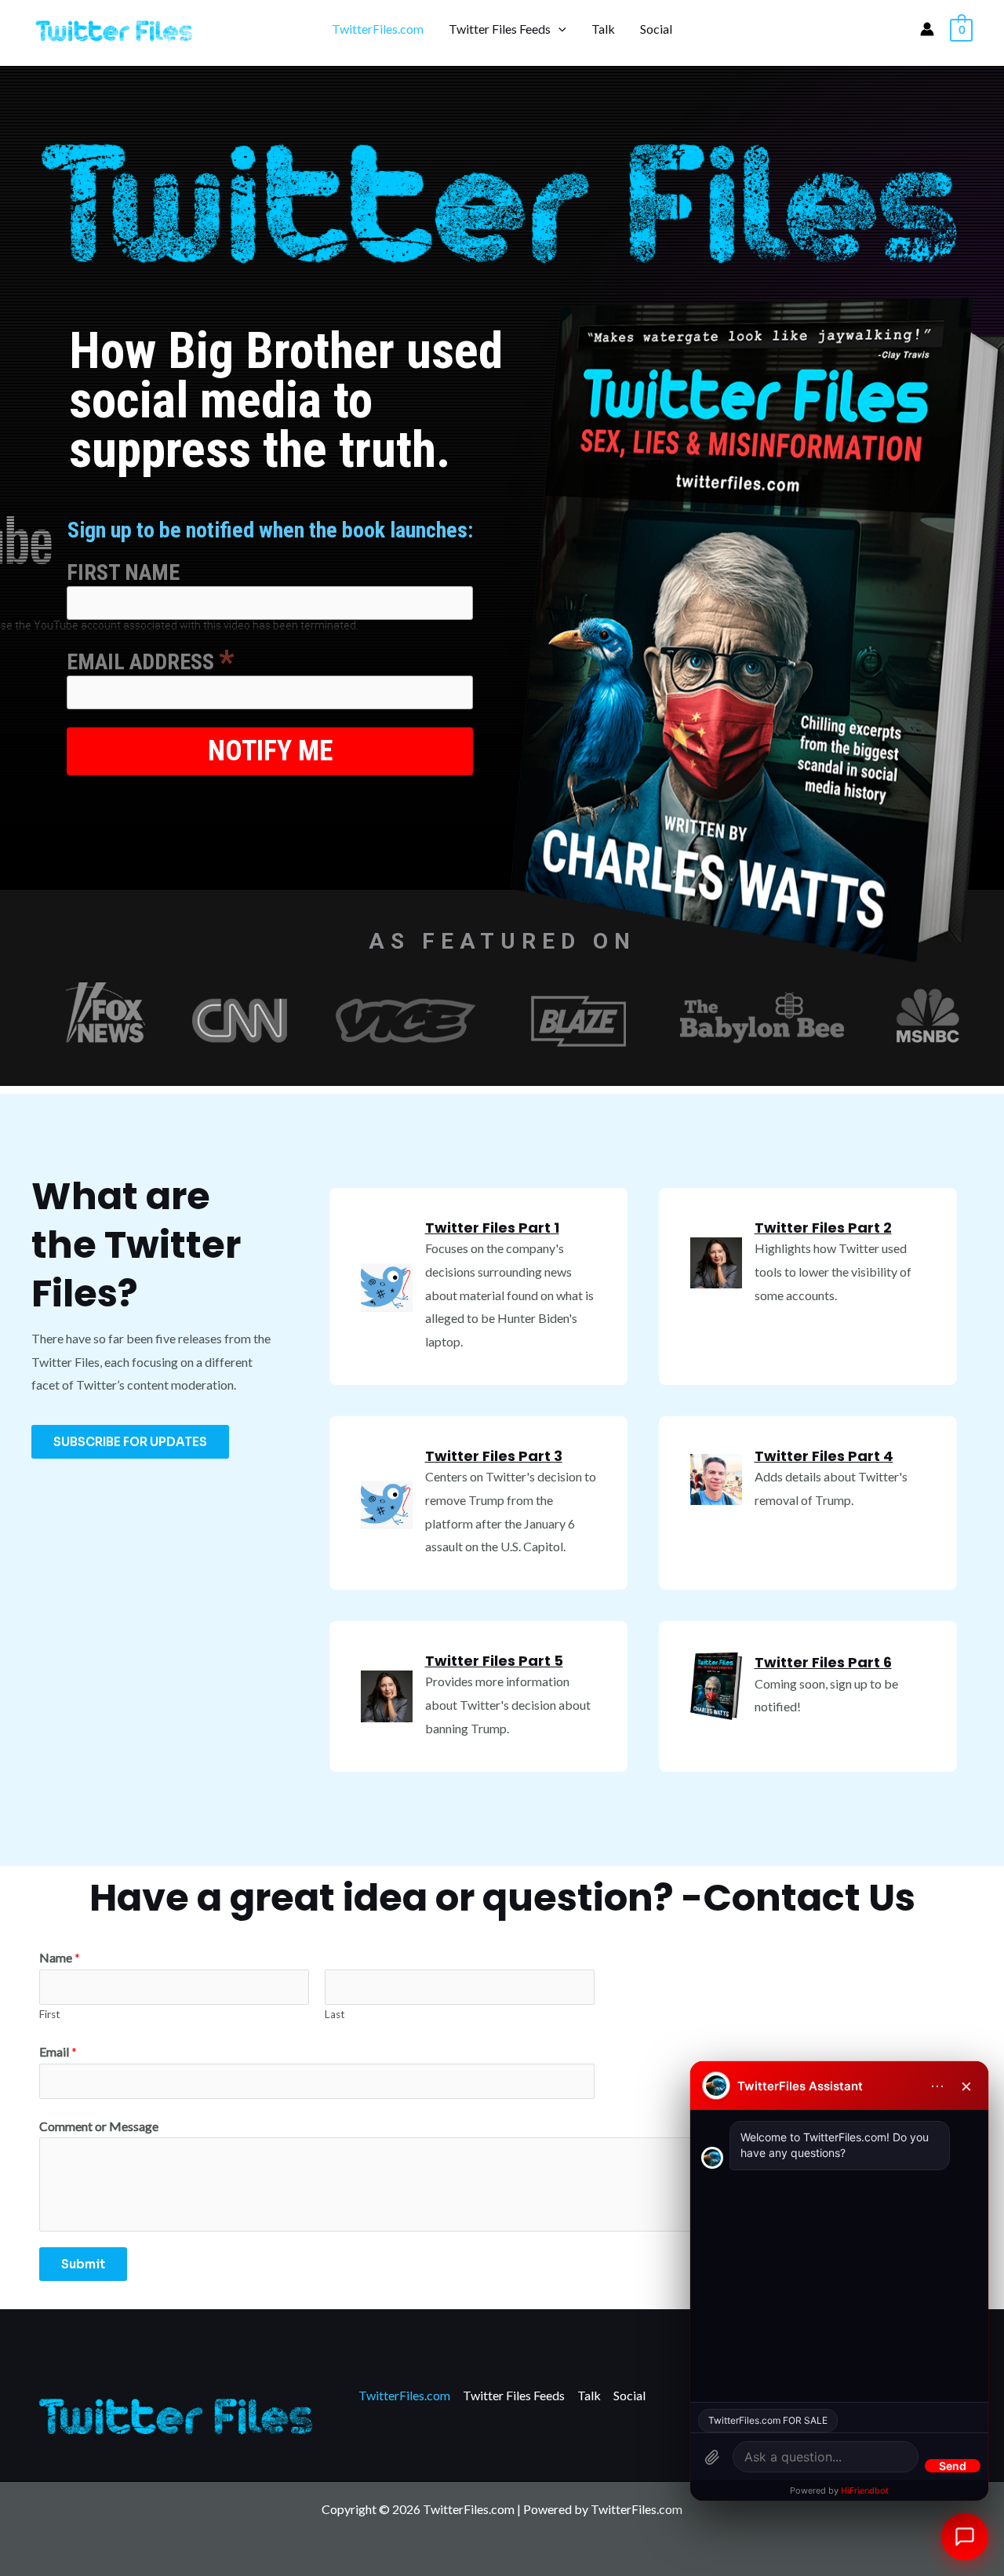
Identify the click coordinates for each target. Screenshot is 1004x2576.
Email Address (151, 660)
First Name (123, 572)
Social (656, 29)
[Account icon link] (927, 29)
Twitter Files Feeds (500, 29)
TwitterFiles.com (378, 29)
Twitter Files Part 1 (492, 1228)
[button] (558, 29)
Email (58, 2051)
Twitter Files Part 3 (494, 1456)
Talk (603, 29)
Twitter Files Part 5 (494, 1661)
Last (335, 2014)
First (50, 2014)
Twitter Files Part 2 (823, 1228)
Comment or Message (99, 2126)
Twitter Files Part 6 (823, 1662)
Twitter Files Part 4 (824, 1456)
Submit (83, 2264)
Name (60, 1957)
